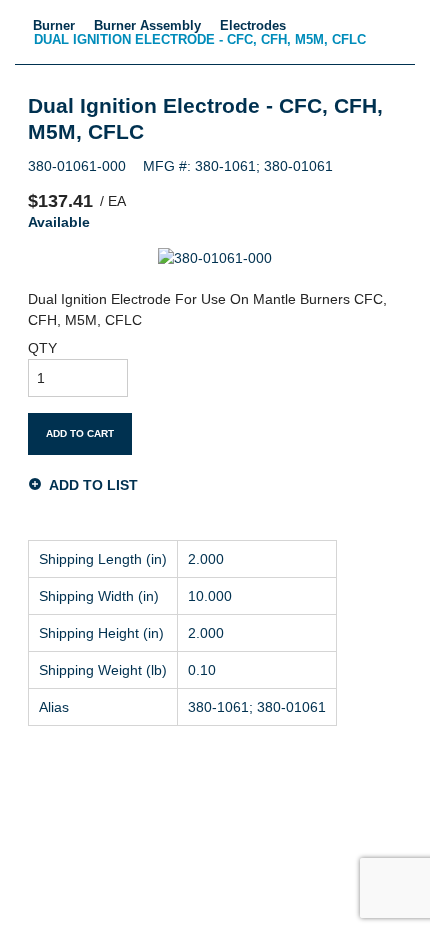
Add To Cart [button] (80, 433)
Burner (54, 25)
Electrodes (253, 25)
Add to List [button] (93, 484)
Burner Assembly (147, 25)
